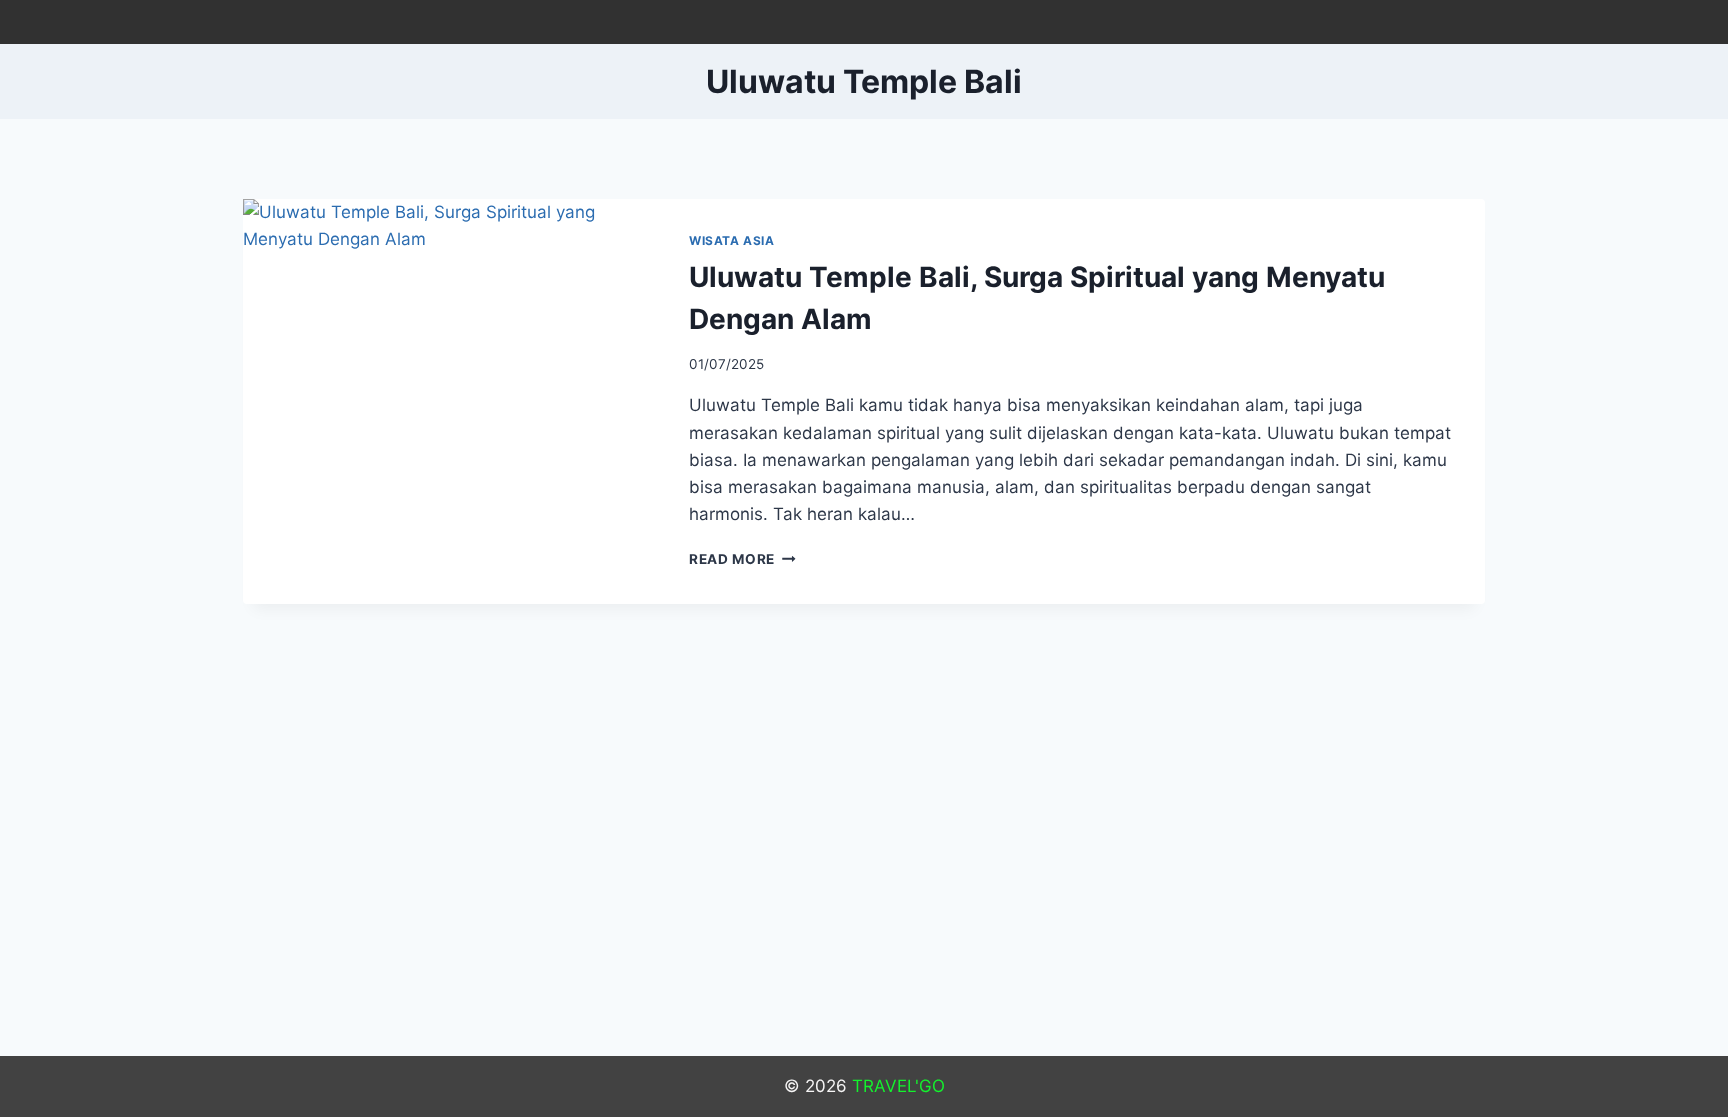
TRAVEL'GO (898, 1086)
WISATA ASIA (732, 240)
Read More (742, 559)
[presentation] (450, 337)
